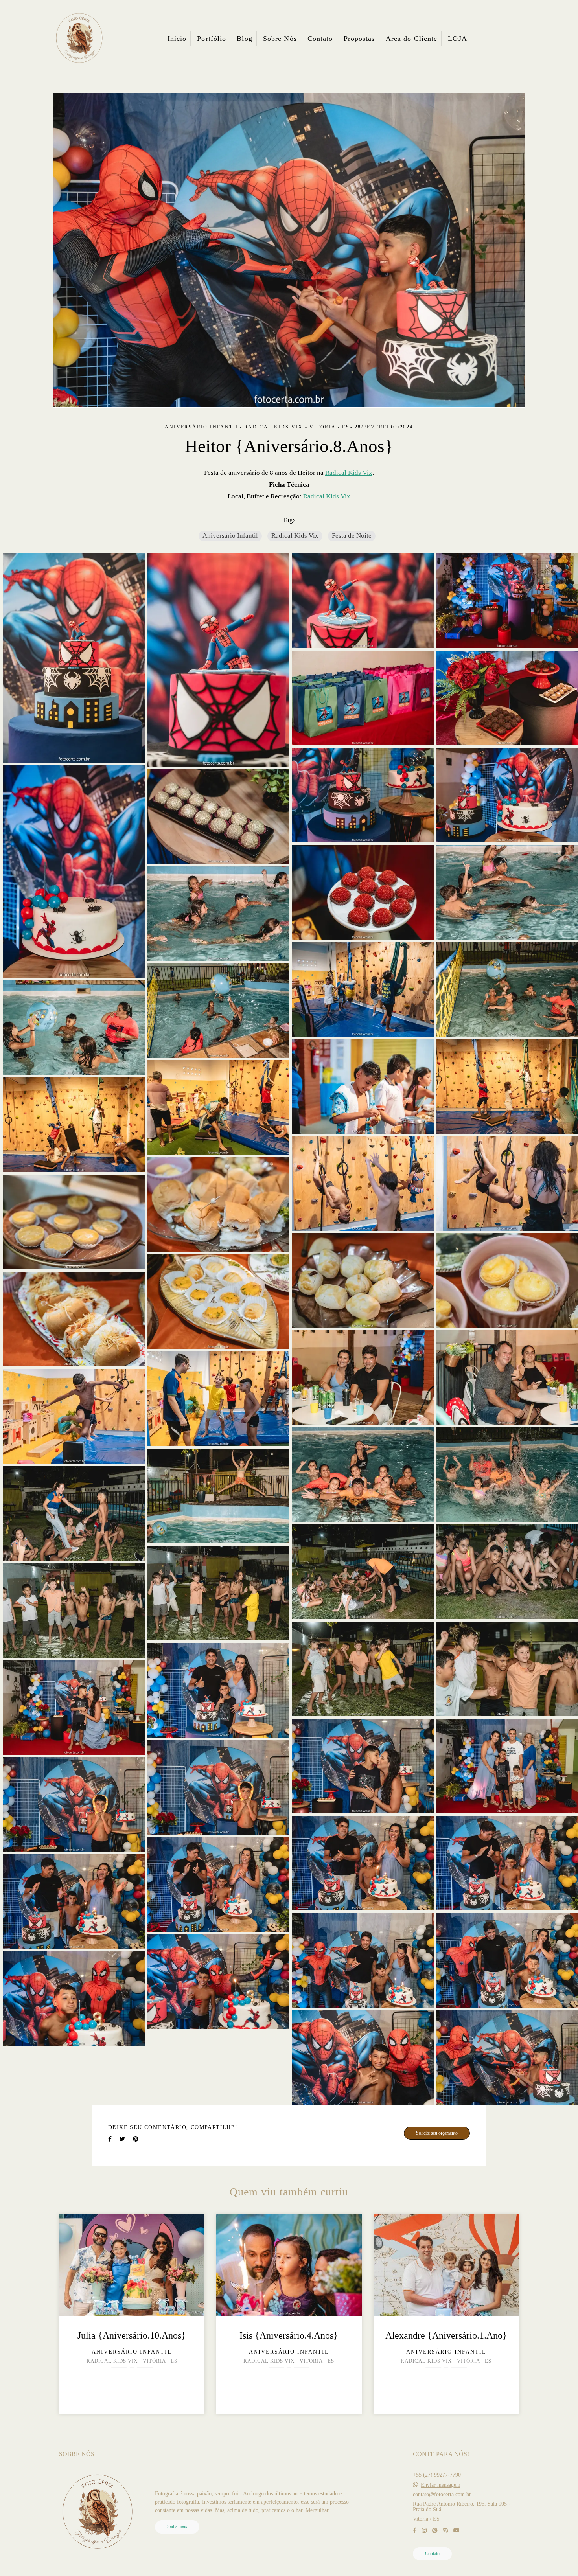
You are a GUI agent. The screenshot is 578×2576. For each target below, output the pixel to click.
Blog (244, 39)
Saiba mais (177, 2527)
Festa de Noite (352, 536)
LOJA (457, 39)
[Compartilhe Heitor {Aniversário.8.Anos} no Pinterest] (136, 2139)
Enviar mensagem (441, 2485)
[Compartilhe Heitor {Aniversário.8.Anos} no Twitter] (122, 2139)
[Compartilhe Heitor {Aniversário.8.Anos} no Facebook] (110, 2139)
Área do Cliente (412, 39)
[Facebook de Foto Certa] (415, 2531)
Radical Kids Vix (349, 473)
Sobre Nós (280, 39)
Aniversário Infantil (230, 536)
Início (177, 39)
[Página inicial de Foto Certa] (79, 39)
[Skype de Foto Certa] (445, 2531)
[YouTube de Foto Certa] (457, 2531)
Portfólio (212, 39)
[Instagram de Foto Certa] (424, 2531)
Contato (320, 39)
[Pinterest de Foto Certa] (435, 2531)
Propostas (359, 39)
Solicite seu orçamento (437, 2133)
